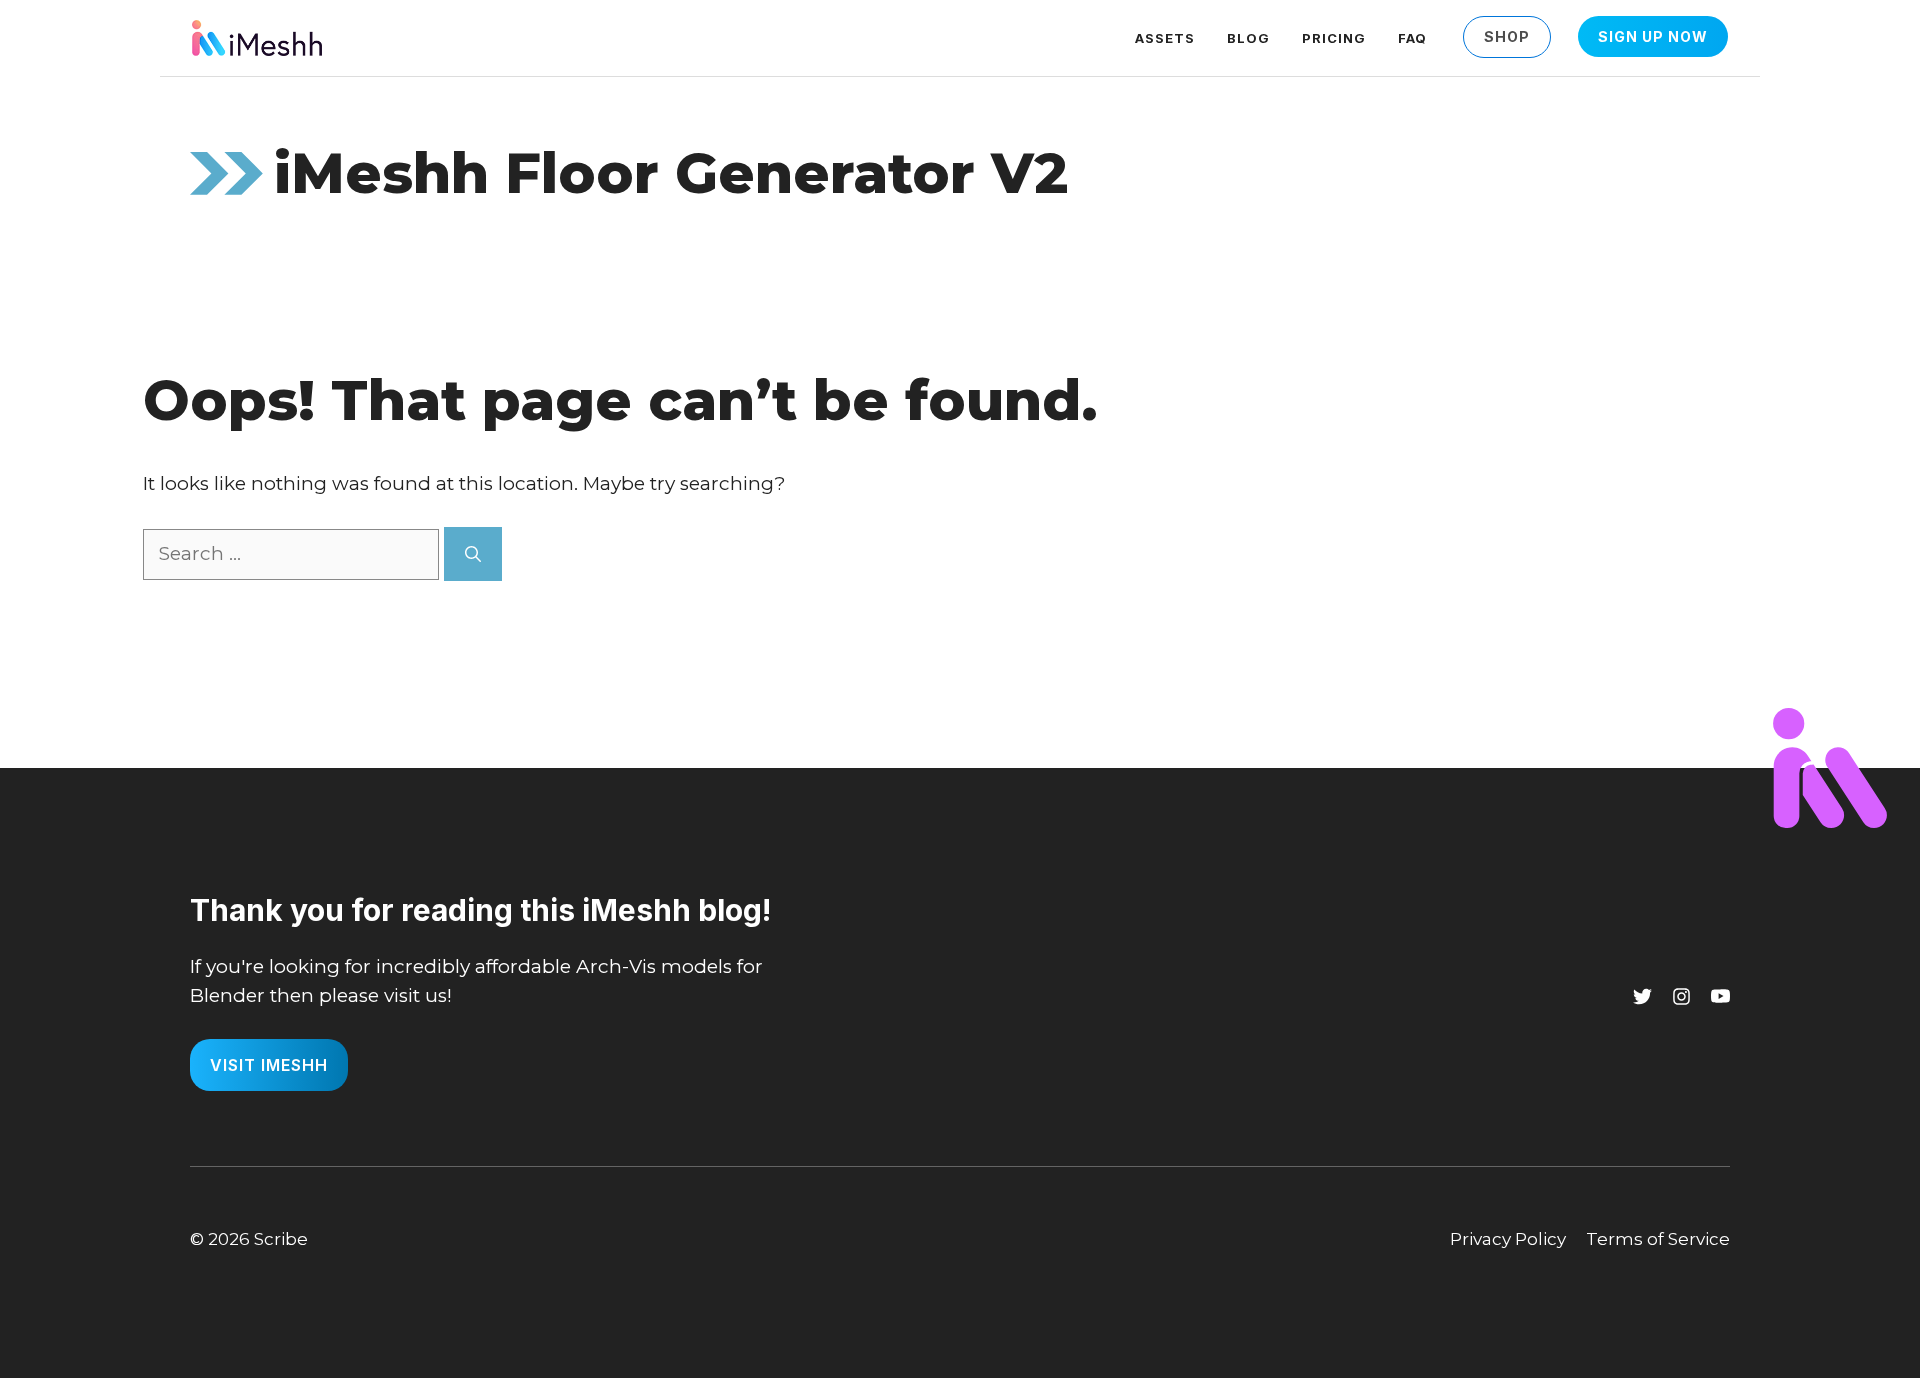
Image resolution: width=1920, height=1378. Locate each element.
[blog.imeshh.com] (257, 36)
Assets (1165, 38)
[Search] (473, 554)
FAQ (1412, 38)
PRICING (1334, 38)
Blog (1248, 38)
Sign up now (1653, 36)
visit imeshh (269, 1065)
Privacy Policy (1508, 1239)
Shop (1507, 36)
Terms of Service (1658, 1239)
